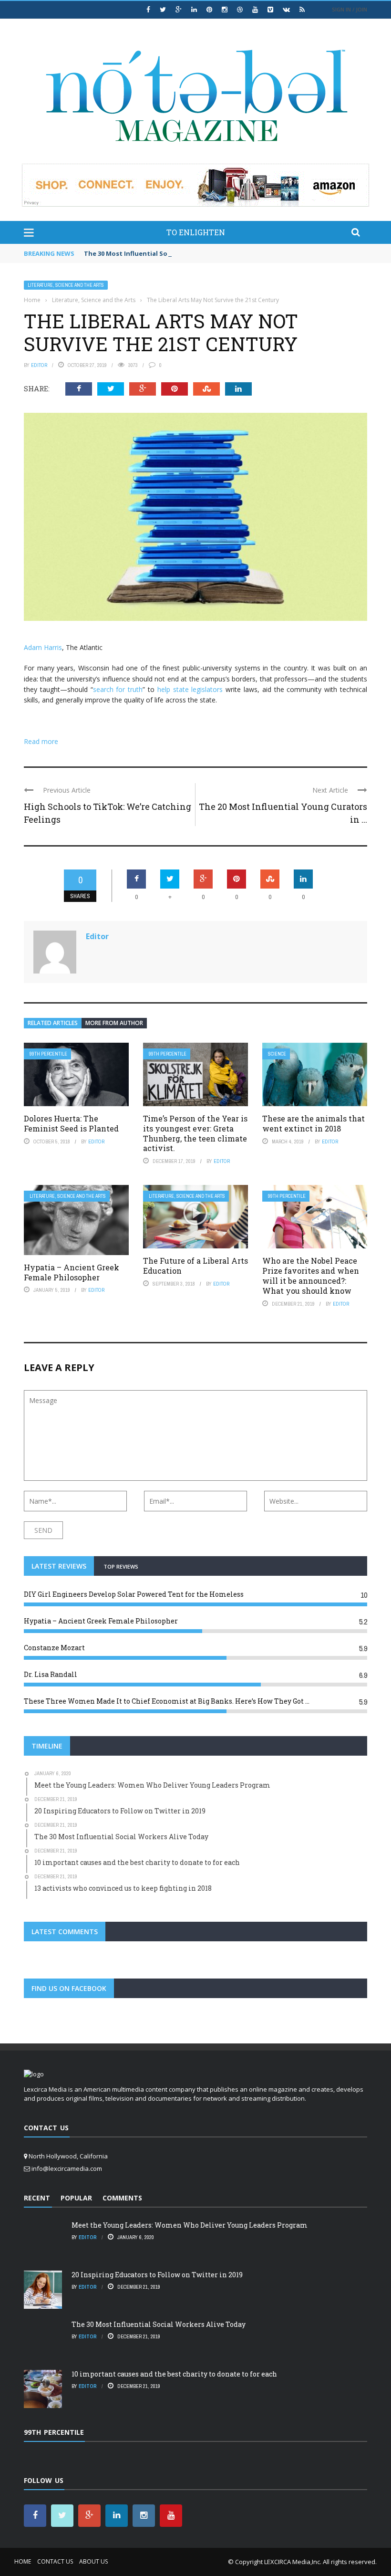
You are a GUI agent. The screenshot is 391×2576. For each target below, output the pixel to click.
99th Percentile (48, 1054)
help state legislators (190, 689)
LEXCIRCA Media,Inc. (293, 2562)
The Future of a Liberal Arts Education (195, 1266)
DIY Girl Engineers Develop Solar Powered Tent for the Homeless (134, 1594)
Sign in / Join (350, 9)
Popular (76, 2198)
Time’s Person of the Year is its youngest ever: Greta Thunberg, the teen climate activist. (195, 1133)
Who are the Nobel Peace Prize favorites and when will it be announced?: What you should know (311, 1275)
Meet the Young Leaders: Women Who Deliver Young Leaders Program (190, 2225)
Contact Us (55, 2561)
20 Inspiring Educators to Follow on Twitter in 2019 (157, 2275)
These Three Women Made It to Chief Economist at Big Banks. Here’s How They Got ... (167, 1701)
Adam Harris (43, 647)
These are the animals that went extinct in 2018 (314, 1123)
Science (277, 1054)
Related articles (53, 1023)
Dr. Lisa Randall (51, 1674)
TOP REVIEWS (121, 1566)
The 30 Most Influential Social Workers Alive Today (165, 253)
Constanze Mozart (54, 1648)
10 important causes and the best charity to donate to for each (174, 2374)
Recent (37, 2198)
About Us (93, 2561)
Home (23, 2561)
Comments (122, 2198)
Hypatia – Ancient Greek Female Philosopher (72, 1272)
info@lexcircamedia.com (67, 2168)
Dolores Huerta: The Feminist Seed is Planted (71, 1123)
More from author (114, 1023)
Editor (39, 365)
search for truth (118, 689)
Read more (41, 741)
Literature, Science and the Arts (66, 285)
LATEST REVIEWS (59, 1566)
